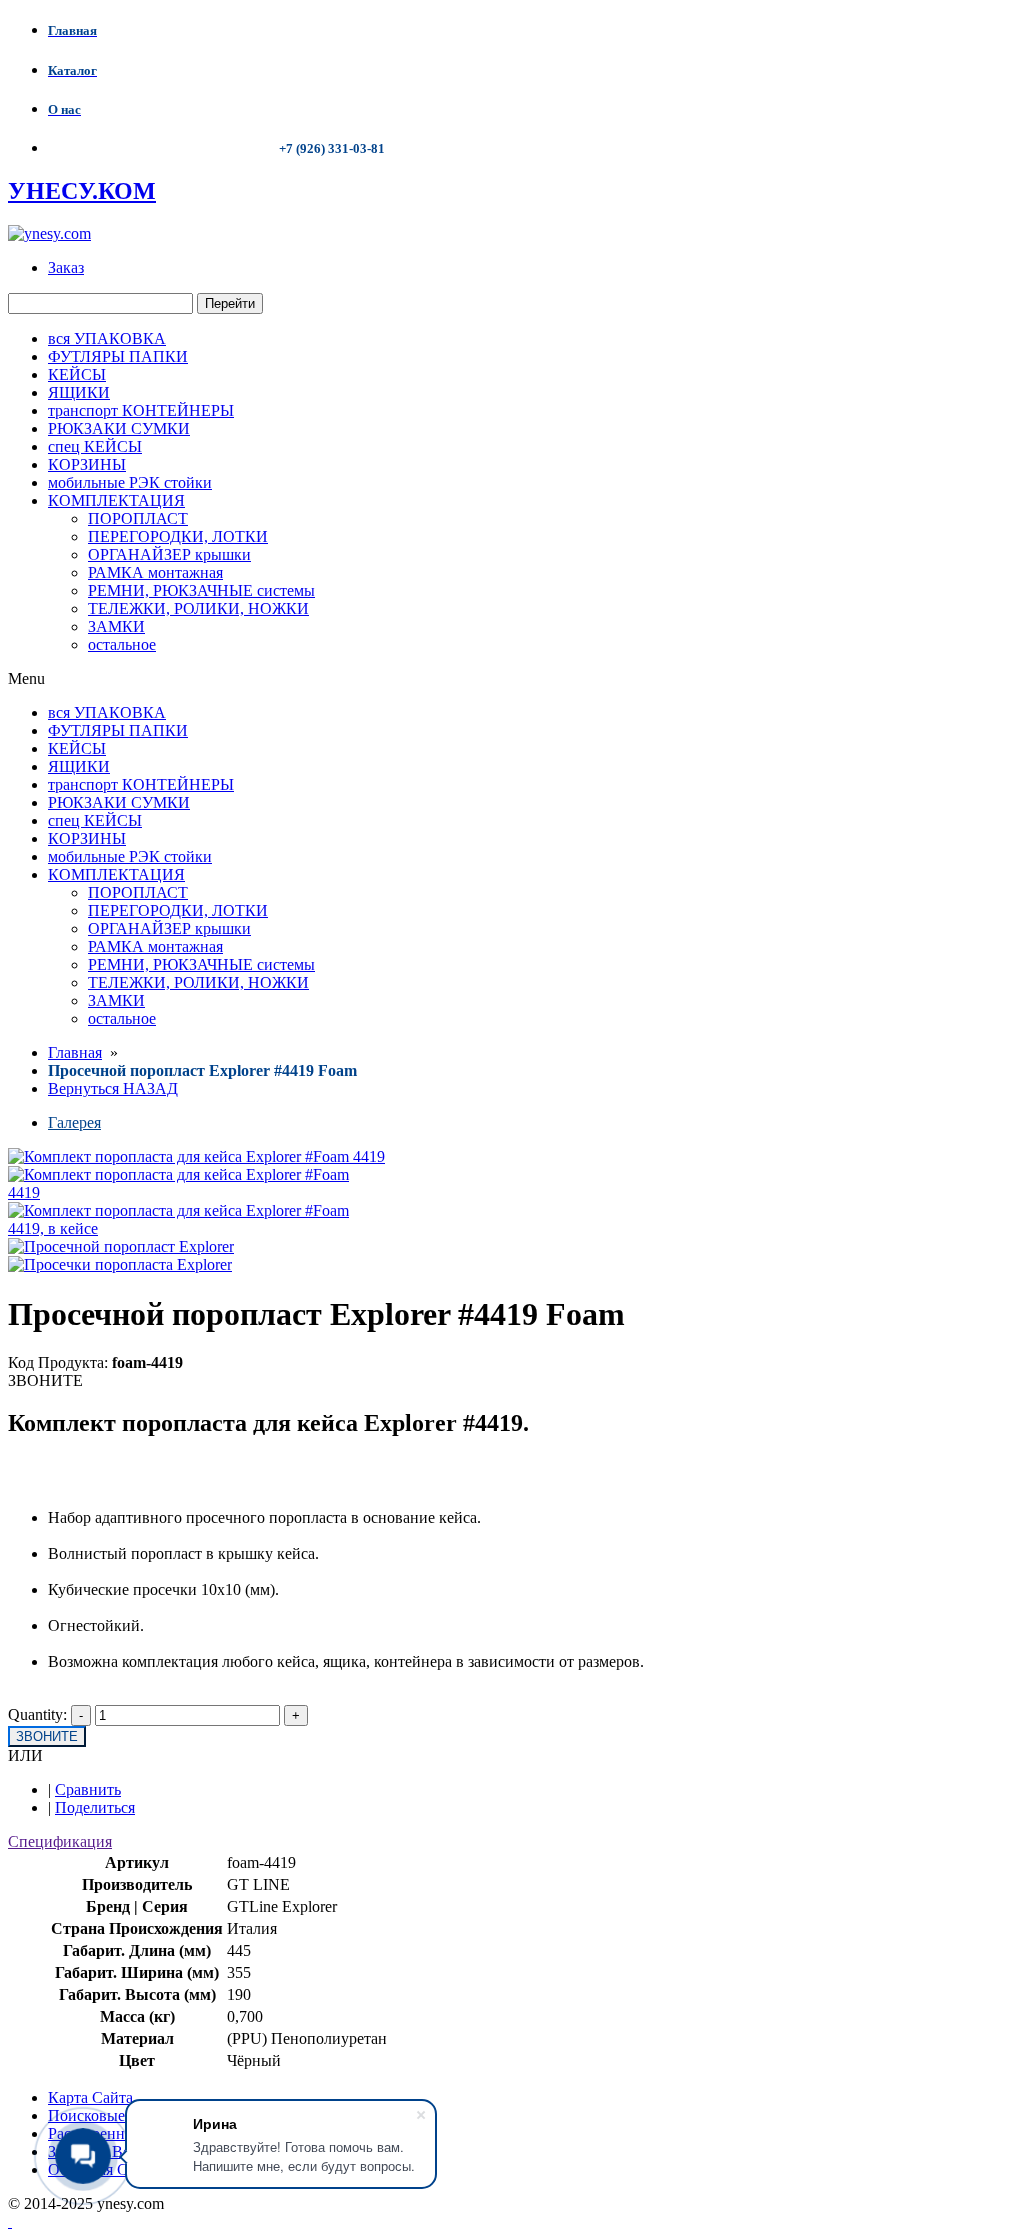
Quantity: (37, 1714)
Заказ (66, 267)
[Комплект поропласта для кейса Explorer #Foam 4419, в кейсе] (180, 1228)
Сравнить (88, 1789)
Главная (75, 1052)
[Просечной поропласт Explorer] (121, 1246)
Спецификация (60, 1841)
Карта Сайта (90, 2097)
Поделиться (95, 1807)
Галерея (74, 1122)
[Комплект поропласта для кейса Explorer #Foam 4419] (180, 1192)
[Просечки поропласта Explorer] (120, 1264)
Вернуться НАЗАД (113, 1088)
